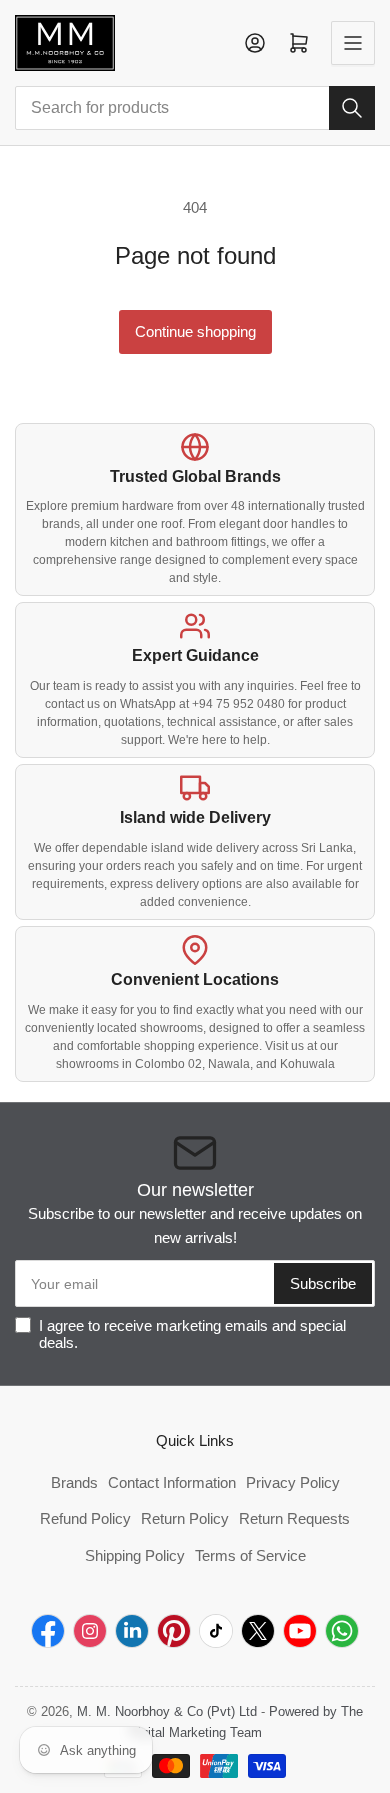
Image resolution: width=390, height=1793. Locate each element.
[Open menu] (353, 43)
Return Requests (294, 1518)
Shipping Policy (135, 1555)
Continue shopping (195, 331)
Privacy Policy (293, 1482)
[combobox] (195, 108)
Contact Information (172, 1482)
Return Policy (185, 1518)
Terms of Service (250, 1555)
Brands (74, 1482)
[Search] (352, 108)
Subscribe (323, 1283)
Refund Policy (85, 1518)
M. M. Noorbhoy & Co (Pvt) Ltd (167, 1711)
